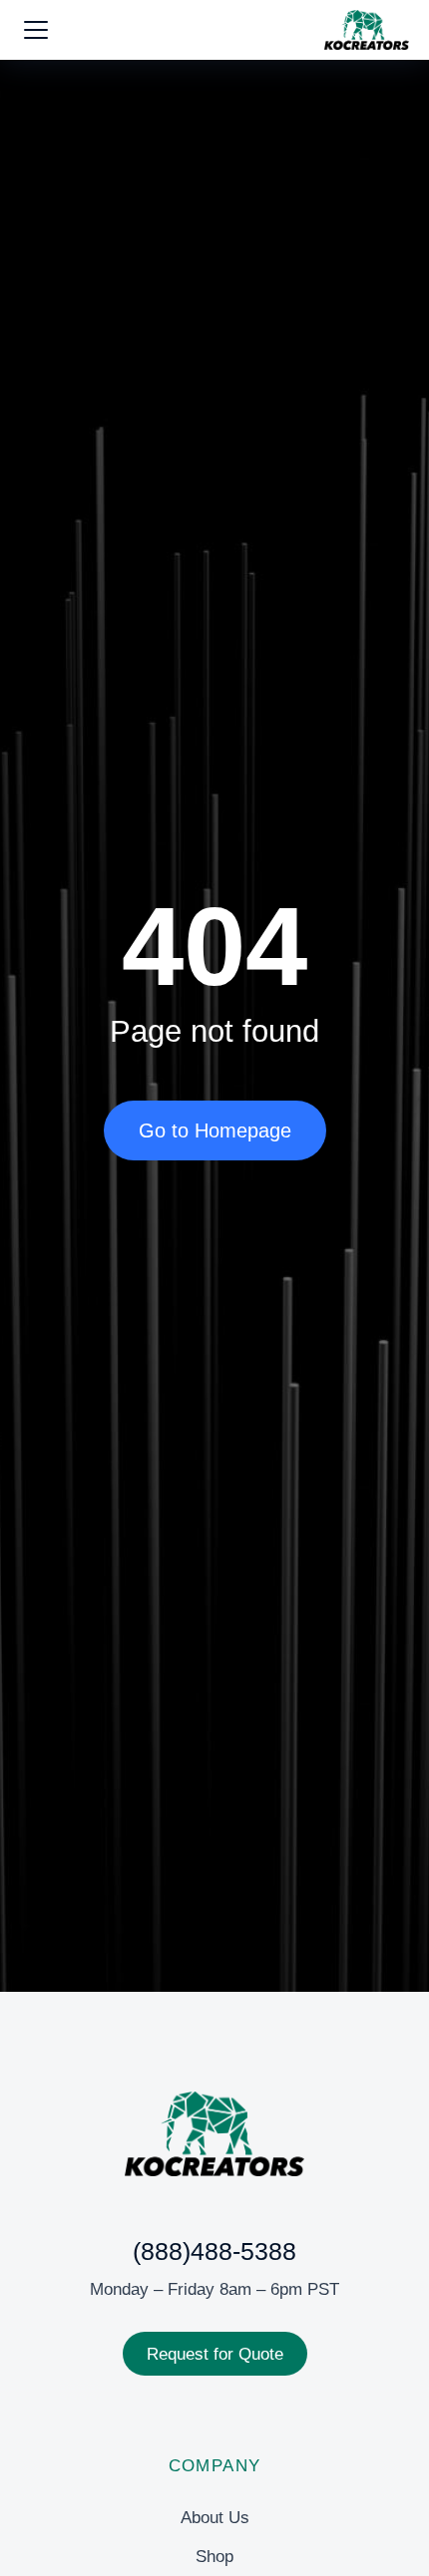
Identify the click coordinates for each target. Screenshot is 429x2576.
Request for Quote (215, 2354)
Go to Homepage (215, 1130)
